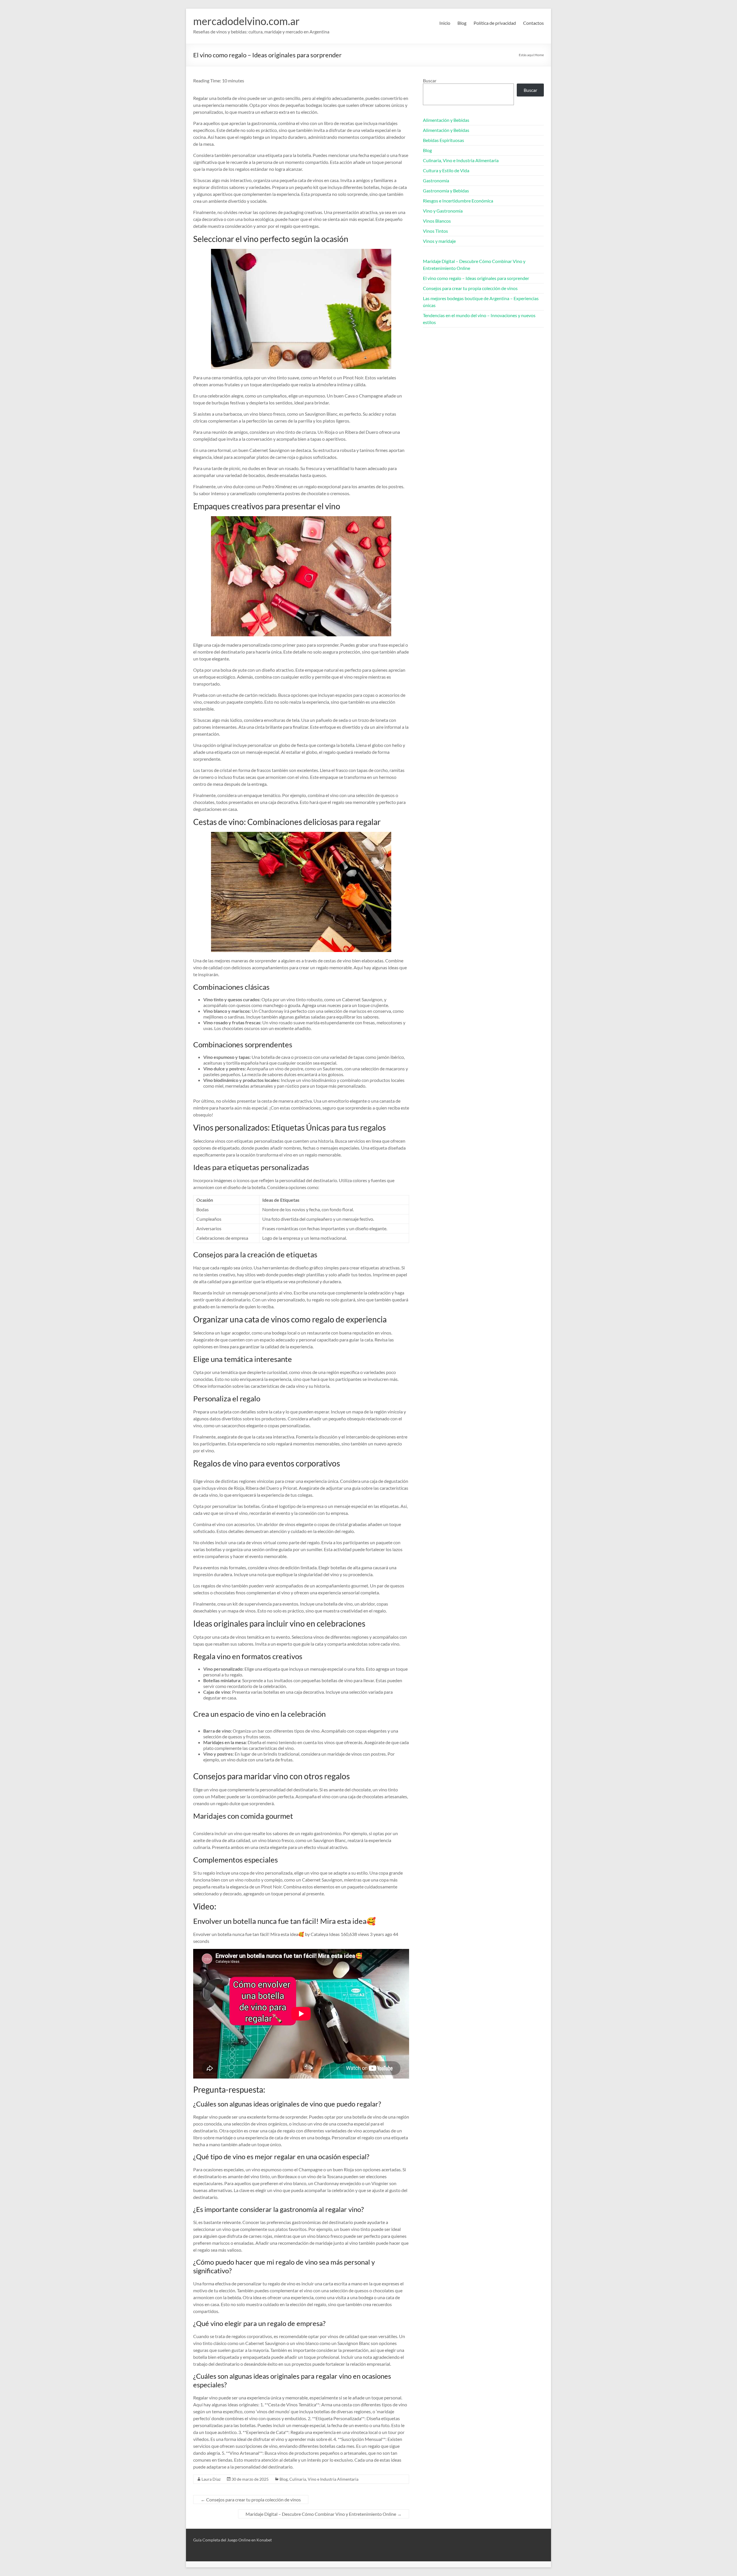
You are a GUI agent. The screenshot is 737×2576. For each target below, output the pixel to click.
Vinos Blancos (437, 221)
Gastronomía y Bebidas (446, 191)
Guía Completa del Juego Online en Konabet (232, 2540)
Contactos (533, 23)
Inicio (445, 23)
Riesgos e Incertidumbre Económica (458, 201)
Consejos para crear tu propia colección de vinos (251, 2500)
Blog (462, 23)
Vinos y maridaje (439, 241)
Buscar (430, 81)
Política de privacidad (495, 23)
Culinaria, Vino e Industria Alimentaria (324, 2479)
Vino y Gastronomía (443, 211)
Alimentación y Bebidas (446, 120)
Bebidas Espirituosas (443, 140)
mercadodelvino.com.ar (246, 21)
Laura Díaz (211, 2479)
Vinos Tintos (435, 231)
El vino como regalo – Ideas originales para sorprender (476, 278)
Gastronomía (436, 180)
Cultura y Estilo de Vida (446, 170)
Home (539, 55)
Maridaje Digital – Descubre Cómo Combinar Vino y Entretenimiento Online (324, 2514)
